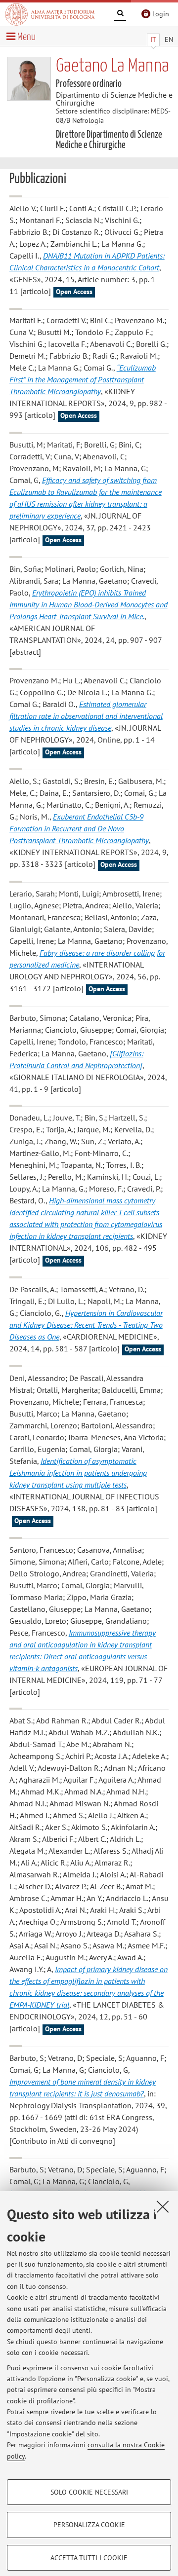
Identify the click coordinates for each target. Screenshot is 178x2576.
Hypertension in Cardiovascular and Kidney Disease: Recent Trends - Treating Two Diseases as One (86, 1325)
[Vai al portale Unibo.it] (50, 14)
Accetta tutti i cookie (89, 2558)
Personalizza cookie (89, 2525)
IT (153, 39)
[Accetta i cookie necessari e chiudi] (163, 2206)
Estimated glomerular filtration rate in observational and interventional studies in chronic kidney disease (86, 716)
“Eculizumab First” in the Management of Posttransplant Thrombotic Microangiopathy (83, 379)
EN (169, 39)
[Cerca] (120, 15)
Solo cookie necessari (89, 2492)
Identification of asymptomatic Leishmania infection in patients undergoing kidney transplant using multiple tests (78, 1473)
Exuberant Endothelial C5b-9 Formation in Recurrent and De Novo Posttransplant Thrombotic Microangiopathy (79, 828)
